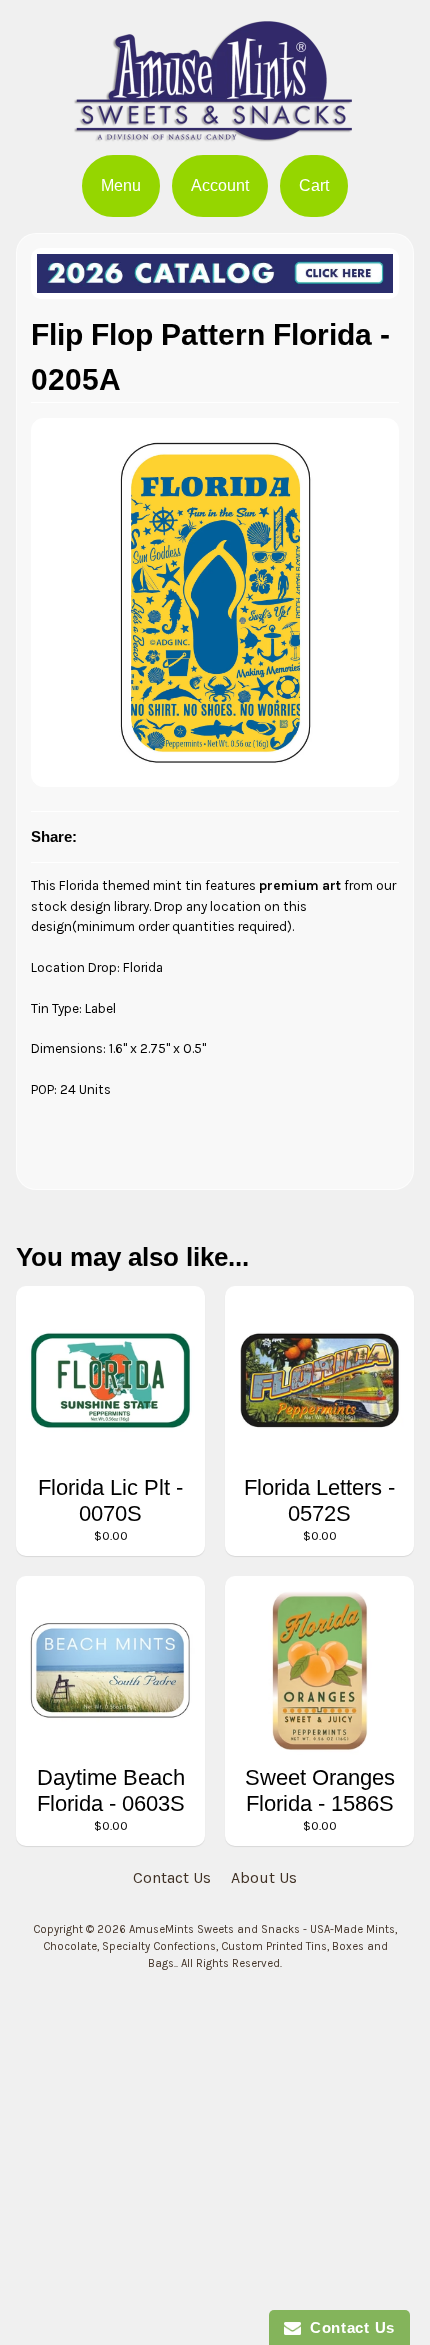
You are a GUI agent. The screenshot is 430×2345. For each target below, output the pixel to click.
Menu (121, 185)
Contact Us (172, 1877)
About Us (264, 1877)
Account (220, 185)
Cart (314, 185)
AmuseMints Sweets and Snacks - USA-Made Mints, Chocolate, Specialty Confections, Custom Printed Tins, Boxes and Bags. (220, 1946)
